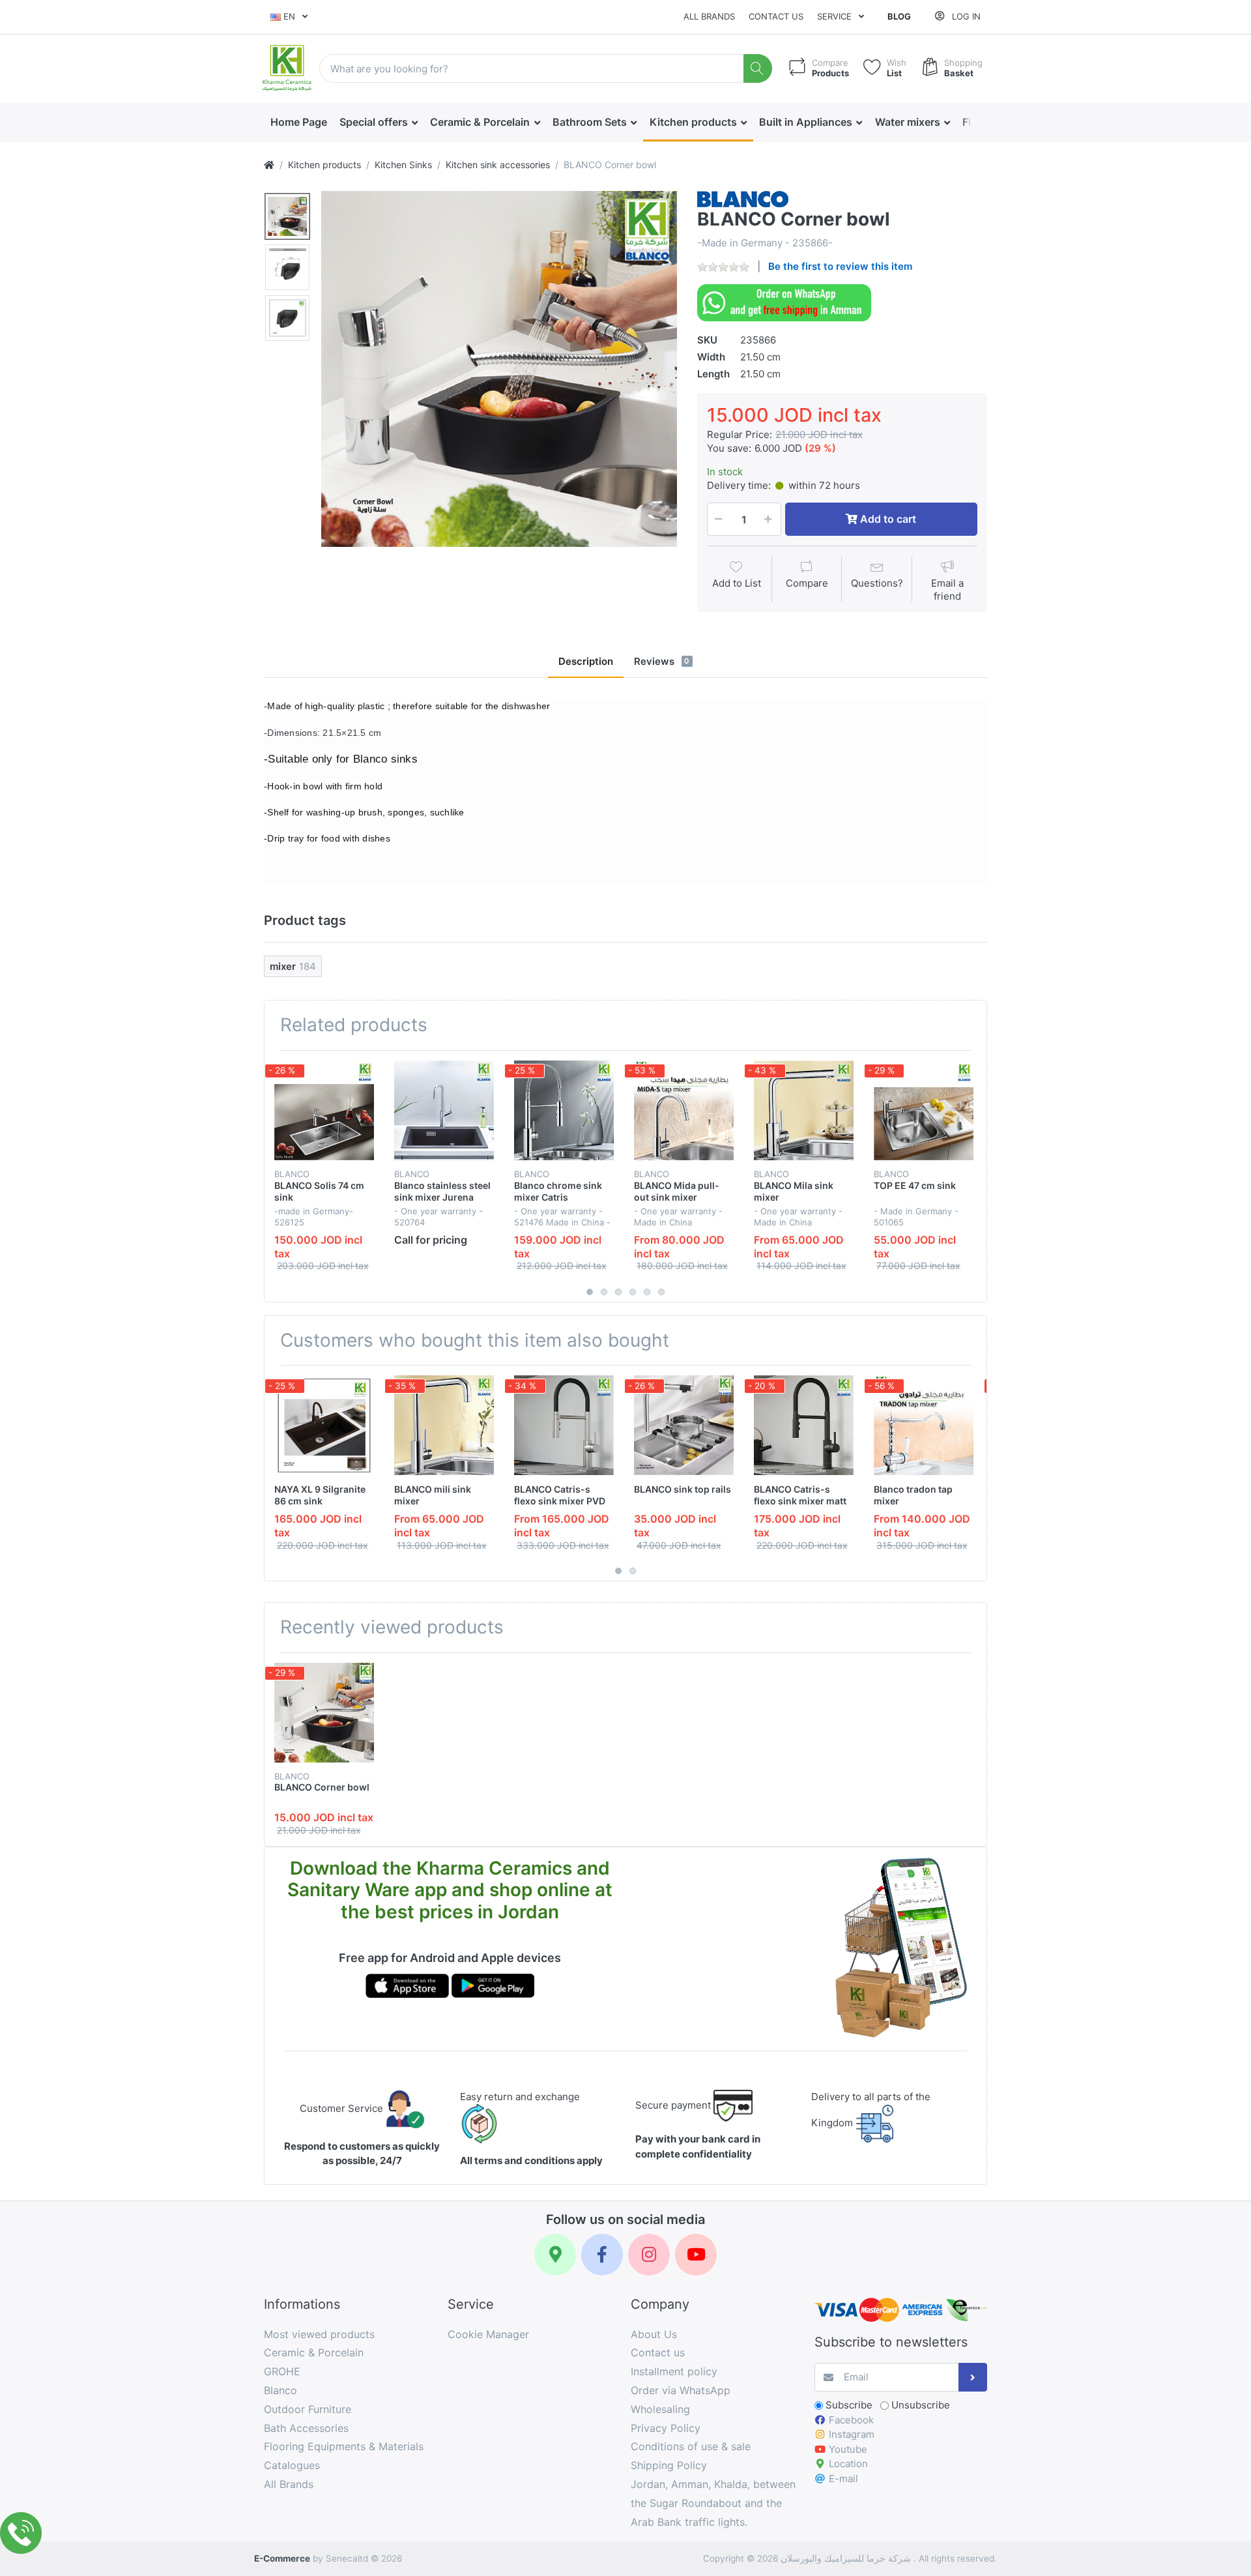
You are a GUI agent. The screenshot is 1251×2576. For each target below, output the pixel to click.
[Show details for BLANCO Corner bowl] (324, 1713)
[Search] (758, 69)
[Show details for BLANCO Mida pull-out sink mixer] (684, 1110)
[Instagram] (649, 2255)
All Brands (709, 16)
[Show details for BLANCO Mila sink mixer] (804, 1110)
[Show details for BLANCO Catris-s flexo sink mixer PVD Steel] (564, 1425)
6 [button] (661, 1292)
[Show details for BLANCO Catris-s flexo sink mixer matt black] (804, 1425)
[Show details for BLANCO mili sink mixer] (444, 1425)
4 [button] (633, 1292)
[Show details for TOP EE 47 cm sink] (924, 1110)
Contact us (776, 16)
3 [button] (618, 1292)
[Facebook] (602, 2255)
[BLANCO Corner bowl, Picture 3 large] (287, 318)
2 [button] (604, 1292)
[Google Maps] (555, 2255)
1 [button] (590, 1292)
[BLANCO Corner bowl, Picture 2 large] (287, 267)
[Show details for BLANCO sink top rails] (684, 1425)
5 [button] (647, 1292)
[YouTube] (696, 2255)
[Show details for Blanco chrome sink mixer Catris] (564, 1110)
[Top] (269, 165)
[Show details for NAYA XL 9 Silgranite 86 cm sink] (324, 1425)
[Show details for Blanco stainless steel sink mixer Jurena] (444, 1110)
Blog (899, 16)
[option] (499, 369)
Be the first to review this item (840, 266)
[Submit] (973, 2378)
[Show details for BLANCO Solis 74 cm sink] (324, 1110)
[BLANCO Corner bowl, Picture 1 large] (287, 216)
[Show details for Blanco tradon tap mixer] (924, 1425)
